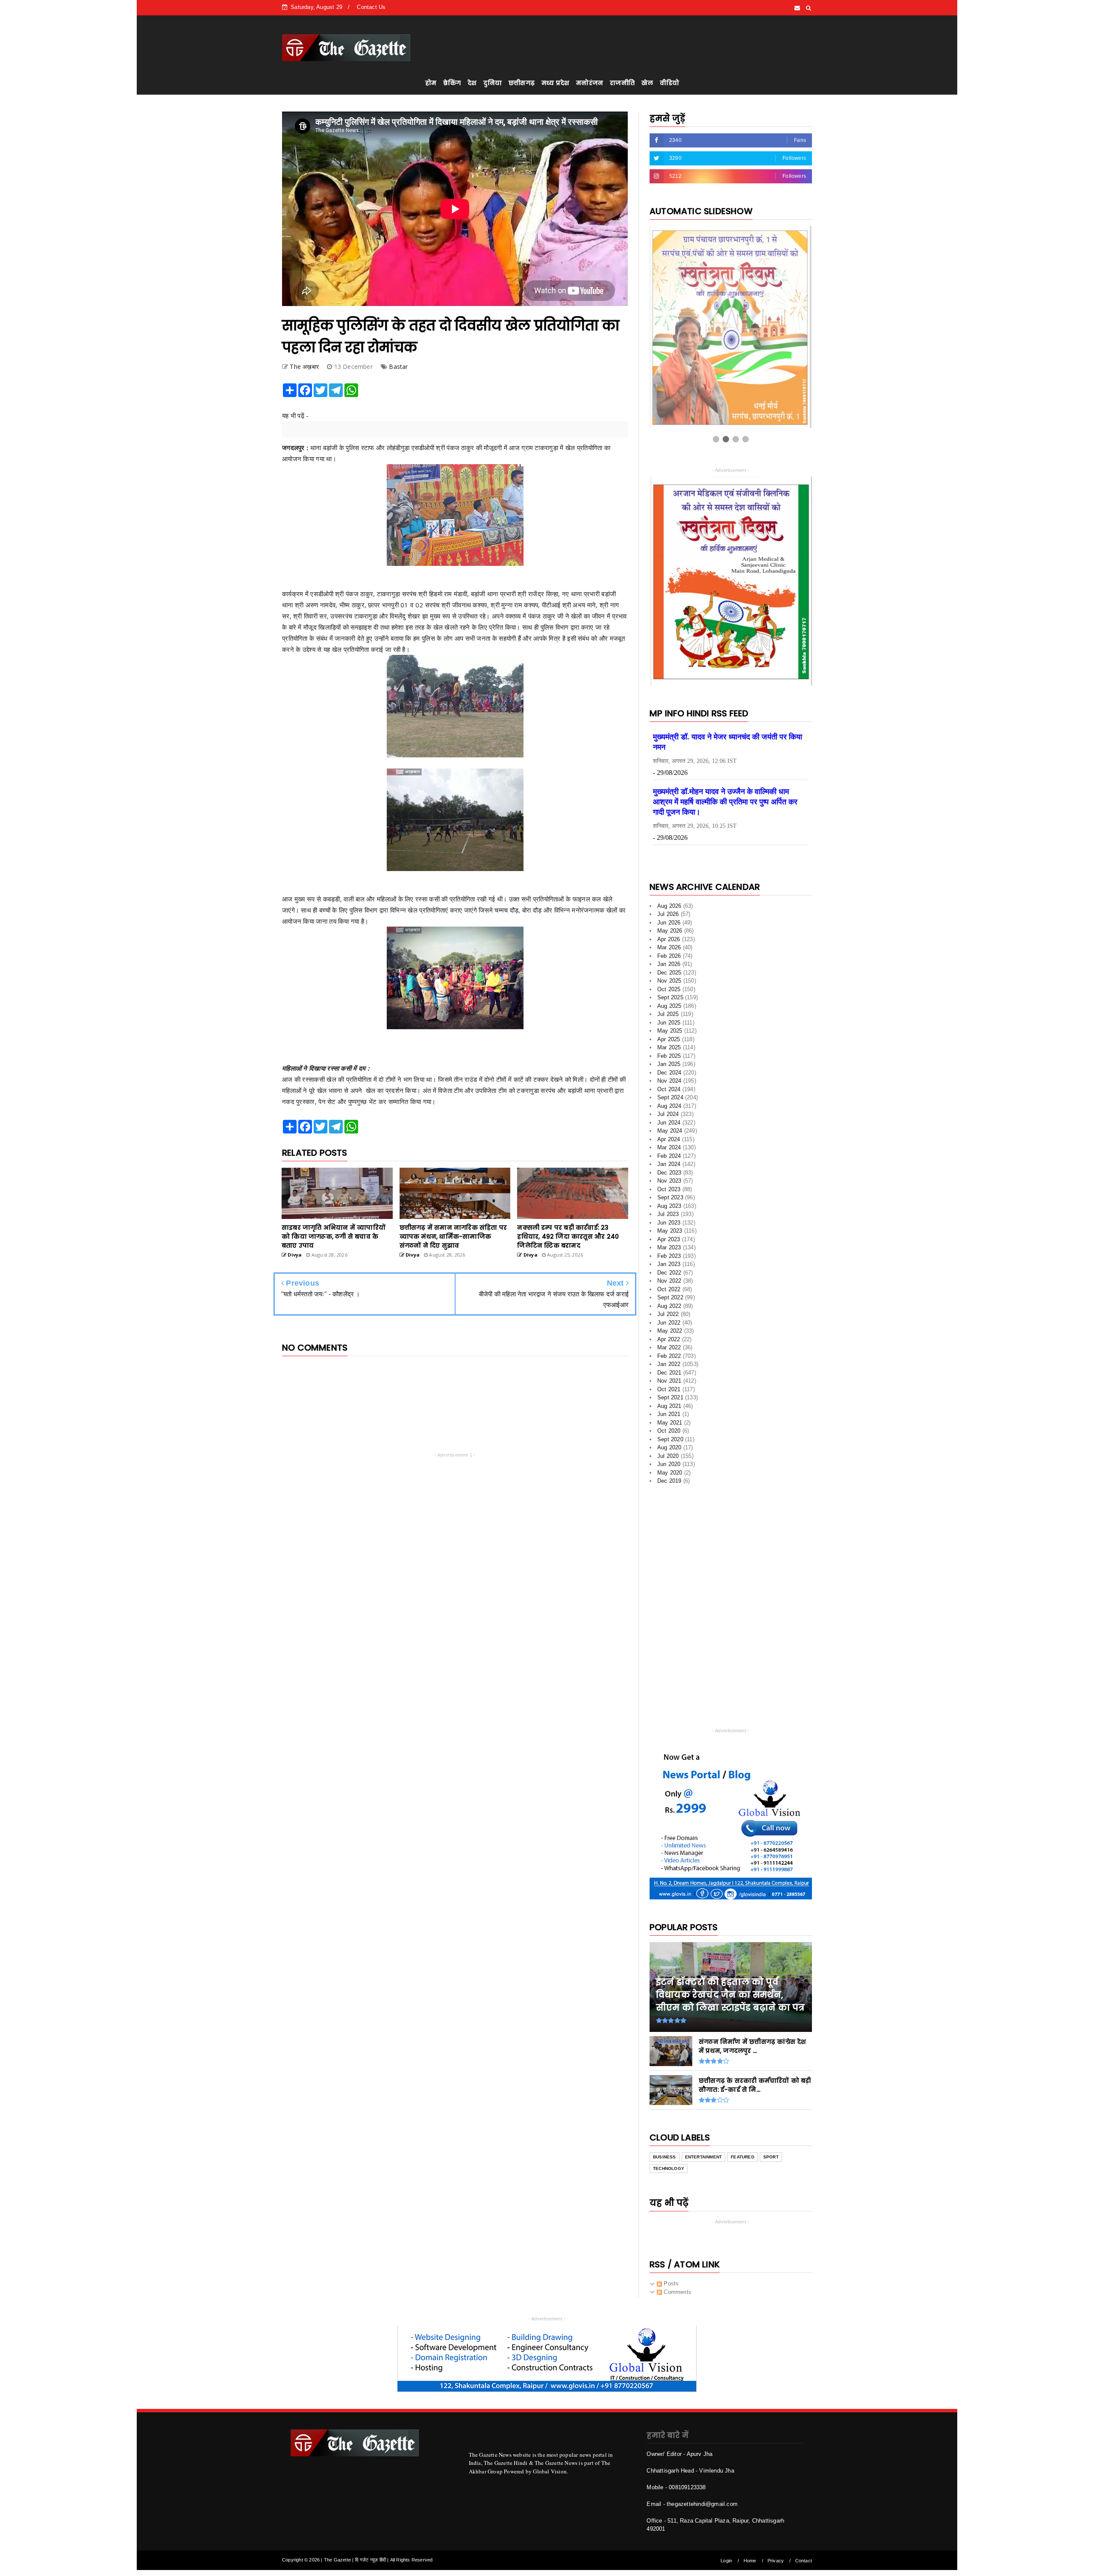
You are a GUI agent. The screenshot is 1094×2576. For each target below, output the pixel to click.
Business (665, 2178)
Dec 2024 (669, 1094)
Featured (743, 2178)
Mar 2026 (669, 969)
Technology (669, 2189)
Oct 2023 (669, 1211)
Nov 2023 (669, 1202)
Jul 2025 (668, 1035)
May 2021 (670, 1444)
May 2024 (670, 1152)
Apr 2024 (669, 1161)
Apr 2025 (669, 1061)
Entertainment (704, 2178)
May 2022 (670, 1352)
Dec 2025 (669, 994)
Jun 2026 (669, 944)
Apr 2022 (669, 1361)
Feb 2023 (669, 1277)
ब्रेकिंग (452, 83)
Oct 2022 (669, 1311)
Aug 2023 (669, 1227)
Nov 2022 (669, 1302)
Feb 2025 (669, 1077)
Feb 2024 (669, 1177)
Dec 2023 (669, 1194)
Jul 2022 (668, 1335)
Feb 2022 (669, 1377)
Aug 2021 (669, 1427)
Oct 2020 (669, 1452)
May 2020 (670, 1494)
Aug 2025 (669, 1027)
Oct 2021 (669, 1411)
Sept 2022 (670, 1319)
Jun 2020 (669, 1485)
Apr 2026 (669, 961)
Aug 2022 (669, 1327)
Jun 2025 (669, 1044)
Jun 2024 (669, 1144)
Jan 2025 (669, 1085)
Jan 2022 (669, 1385)
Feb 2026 (669, 977)
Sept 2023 (670, 1219)
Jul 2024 (668, 1135)
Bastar (398, 367)
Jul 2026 (668, 935)
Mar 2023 (669, 1269)
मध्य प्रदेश (555, 83)
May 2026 (670, 952)
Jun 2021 (669, 1435)
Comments (677, 2313)
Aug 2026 (669, 927)
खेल (647, 83)
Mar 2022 (669, 1369)
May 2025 (670, 1052)
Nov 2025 (669, 1002)
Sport (771, 2178)
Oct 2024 (669, 1111)
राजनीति (622, 83)
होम (431, 83)
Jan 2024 (669, 1185)
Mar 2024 (669, 1169)
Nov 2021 (669, 1402)
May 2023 (670, 1252)
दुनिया (493, 83)
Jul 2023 (668, 1235)
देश (472, 83)
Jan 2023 (669, 1285)
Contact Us (371, 7)
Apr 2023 (669, 1261)
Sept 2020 (670, 1461)
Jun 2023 (669, 1244)
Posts (670, 2305)
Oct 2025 (669, 1011)
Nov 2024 (669, 1102)
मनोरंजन (590, 83)
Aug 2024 (669, 1127)
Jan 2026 (669, 985)
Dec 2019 (669, 1502)
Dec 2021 (669, 1394)
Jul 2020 (668, 1477)
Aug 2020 (669, 1469)
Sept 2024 (670, 1119)
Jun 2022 (669, 1344)
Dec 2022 (669, 1294)
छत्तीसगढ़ (522, 83)
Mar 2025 (669, 1069)
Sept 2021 (670, 1419)
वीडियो (669, 83)
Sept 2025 (670, 1019)
